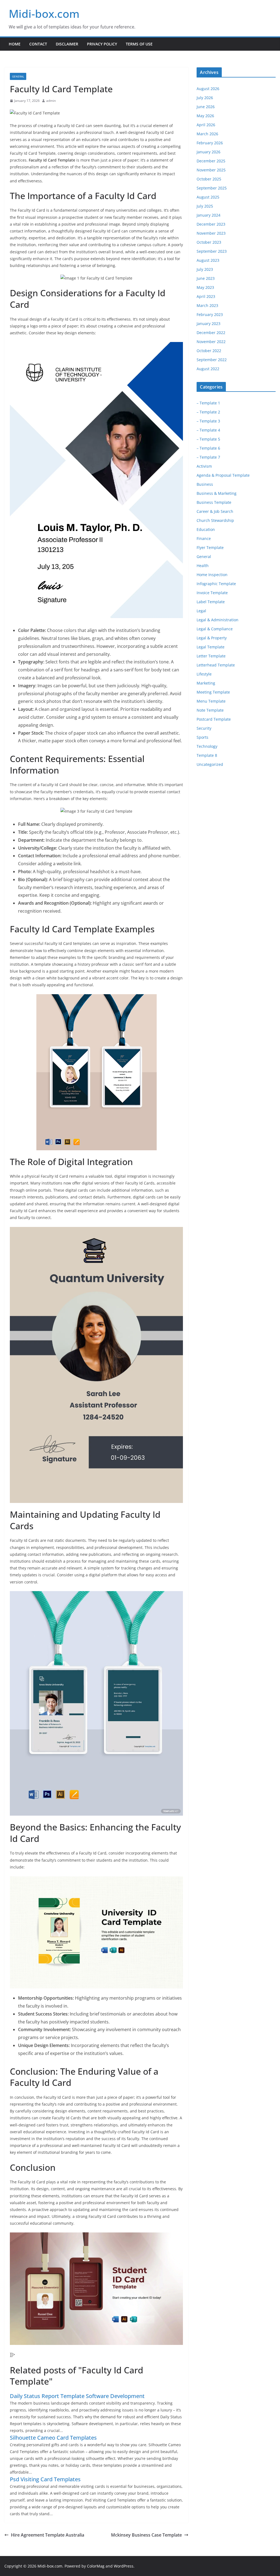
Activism (204, 466)
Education (206, 529)
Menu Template (211, 701)
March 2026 (207, 134)
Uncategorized (210, 764)
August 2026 (208, 89)
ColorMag (96, 2566)
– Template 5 (208, 439)
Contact (38, 44)
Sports (202, 737)
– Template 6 (208, 448)
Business (205, 484)
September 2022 (212, 360)
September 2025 (212, 188)
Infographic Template (216, 584)
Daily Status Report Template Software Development (77, 2396)
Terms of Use (139, 44)
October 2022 (209, 351)
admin (51, 101)
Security (204, 728)
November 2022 (211, 342)
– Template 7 (208, 457)
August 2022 (208, 369)
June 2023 (206, 278)
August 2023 (208, 260)
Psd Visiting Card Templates (45, 2479)
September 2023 (212, 251)
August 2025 (208, 197)
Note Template (210, 710)
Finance (204, 538)
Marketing (206, 683)
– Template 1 (208, 403)
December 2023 (211, 224)
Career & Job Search (215, 511)
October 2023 (209, 242)
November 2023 (211, 233)
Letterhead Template (216, 665)
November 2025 (211, 170)
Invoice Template (212, 593)
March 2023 (207, 305)
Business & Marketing (217, 493)
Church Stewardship (215, 520)
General (18, 76)
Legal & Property (212, 638)
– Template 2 (208, 412)
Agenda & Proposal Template (223, 475)
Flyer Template (210, 547)
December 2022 (211, 333)
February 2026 (210, 143)
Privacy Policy (102, 44)
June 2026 (206, 107)
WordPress (124, 2566)
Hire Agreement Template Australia (48, 2535)
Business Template (214, 502)
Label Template (211, 602)
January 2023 (208, 324)
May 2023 (205, 287)
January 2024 (208, 215)
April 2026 (206, 125)
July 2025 (205, 206)
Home (15, 44)
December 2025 (211, 161)
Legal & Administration (218, 620)
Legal (201, 611)
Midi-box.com (44, 14)
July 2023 (205, 269)
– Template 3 (208, 421)
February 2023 (210, 314)
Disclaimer (67, 44)
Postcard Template (214, 719)
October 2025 (209, 179)
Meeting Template (213, 692)
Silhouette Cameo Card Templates (53, 2438)
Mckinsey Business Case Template (146, 2535)
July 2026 (205, 98)
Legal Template (211, 647)
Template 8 (207, 755)
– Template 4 (208, 430)
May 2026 (205, 116)
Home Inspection (212, 575)
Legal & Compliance (215, 629)
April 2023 (206, 296)
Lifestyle (204, 674)
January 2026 (208, 152)
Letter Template (211, 656)
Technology (207, 746)
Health (203, 566)
